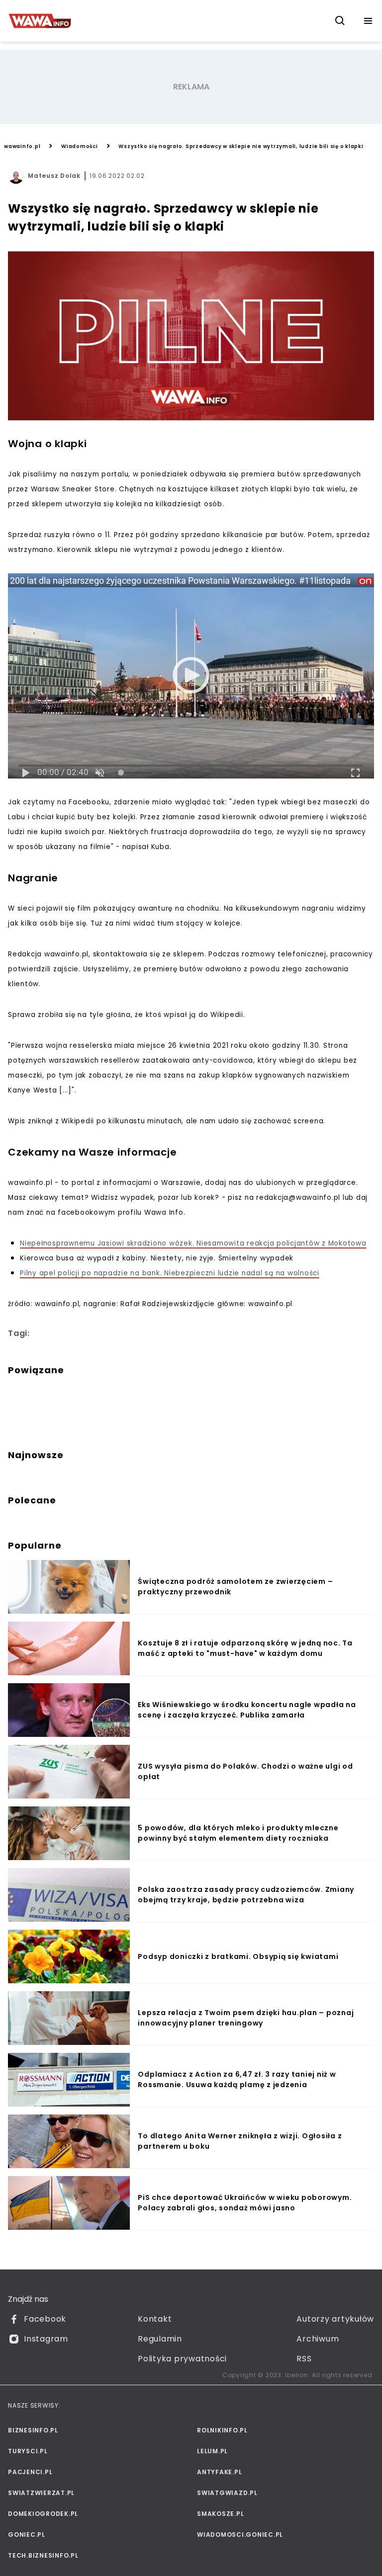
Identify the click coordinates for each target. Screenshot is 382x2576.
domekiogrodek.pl (43, 2514)
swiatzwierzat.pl (41, 2493)
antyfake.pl (219, 2472)
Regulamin (160, 2339)
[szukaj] (340, 21)
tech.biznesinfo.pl (43, 2555)
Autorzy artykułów (335, 2319)
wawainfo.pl (22, 146)
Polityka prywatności (182, 2359)
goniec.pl (27, 2535)
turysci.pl (28, 2451)
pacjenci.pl (30, 2472)
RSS (304, 2359)
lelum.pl (212, 2451)
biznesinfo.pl (33, 2430)
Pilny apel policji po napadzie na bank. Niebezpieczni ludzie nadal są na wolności (170, 1273)
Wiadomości (80, 146)
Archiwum (318, 2339)
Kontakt (155, 2319)
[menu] (368, 21)
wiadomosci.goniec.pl (240, 2535)
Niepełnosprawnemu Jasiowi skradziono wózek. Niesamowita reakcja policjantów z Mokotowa (193, 1243)
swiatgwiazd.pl (227, 2493)
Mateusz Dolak (54, 176)
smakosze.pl (220, 2514)
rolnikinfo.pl (222, 2430)
